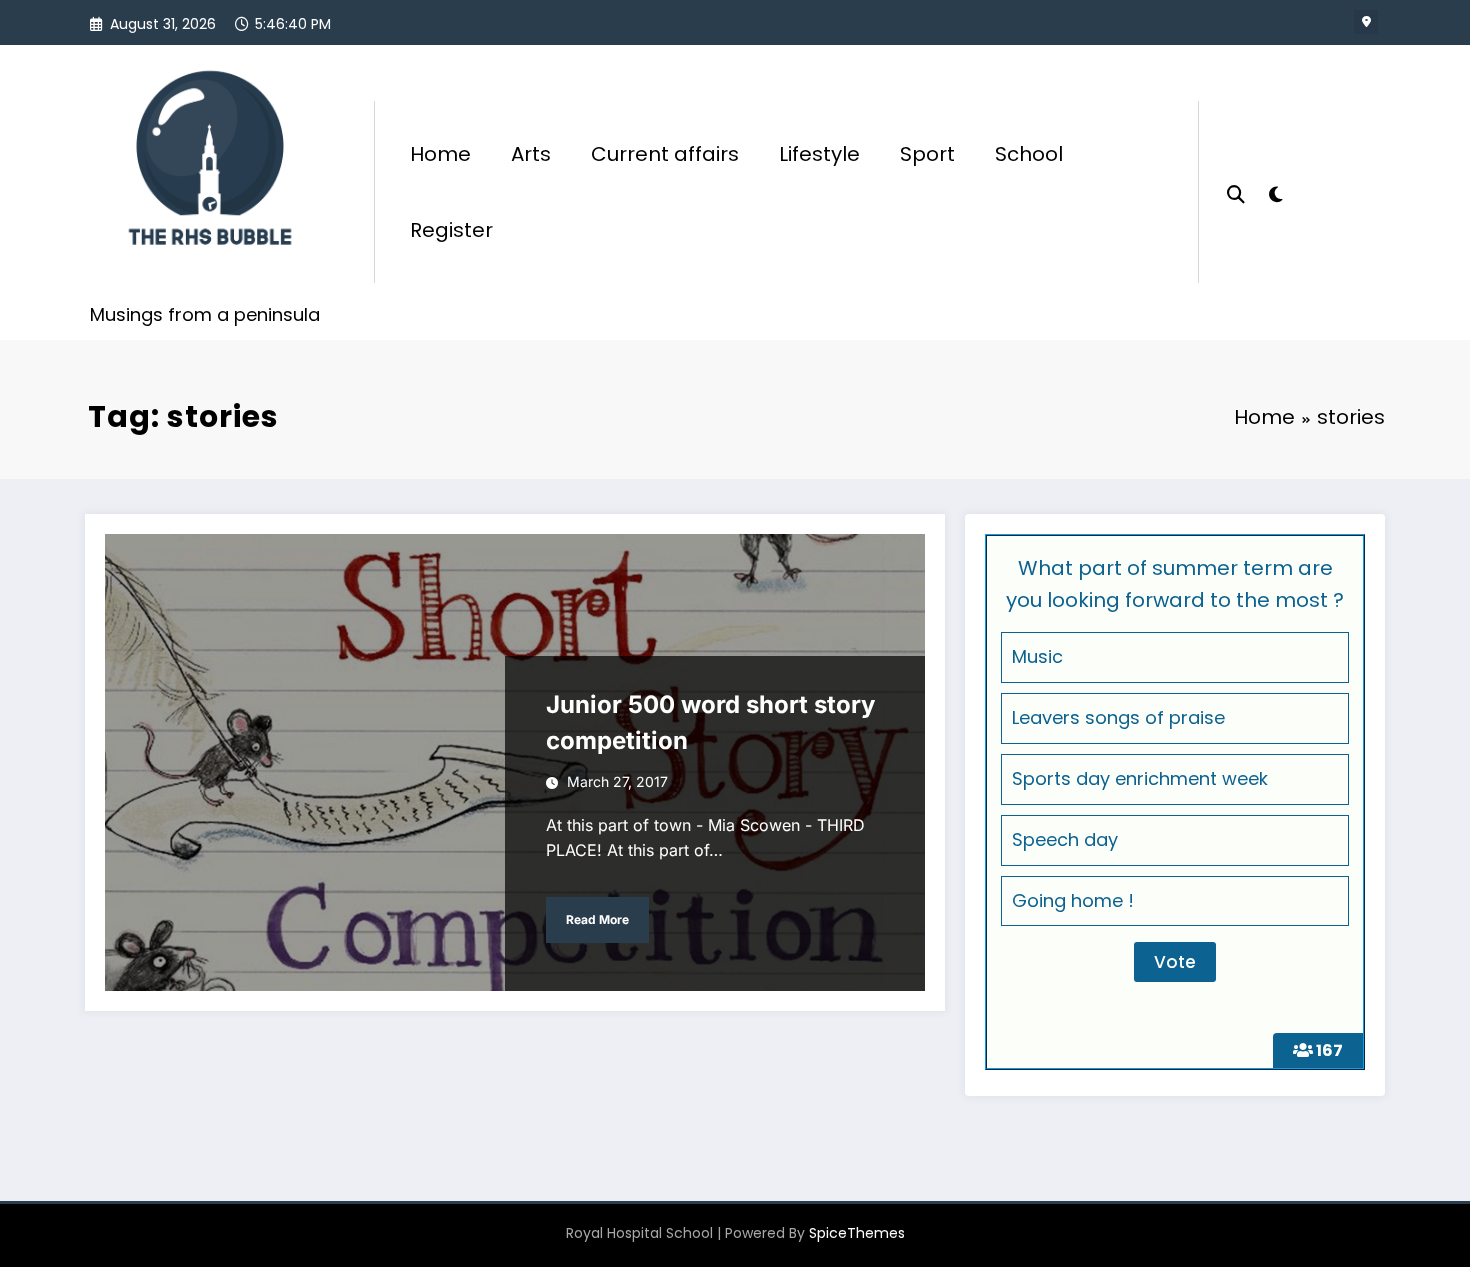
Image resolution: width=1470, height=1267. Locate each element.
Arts (531, 154)
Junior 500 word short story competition (710, 722)
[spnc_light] (1275, 192)
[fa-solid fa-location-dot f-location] (1366, 22)
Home (440, 154)
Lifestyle (819, 154)
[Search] (1236, 192)
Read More (597, 919)
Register (451, 230)
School (1029, 154)
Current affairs (665, 154)
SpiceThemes (857, 1233)
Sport (927, 154)
